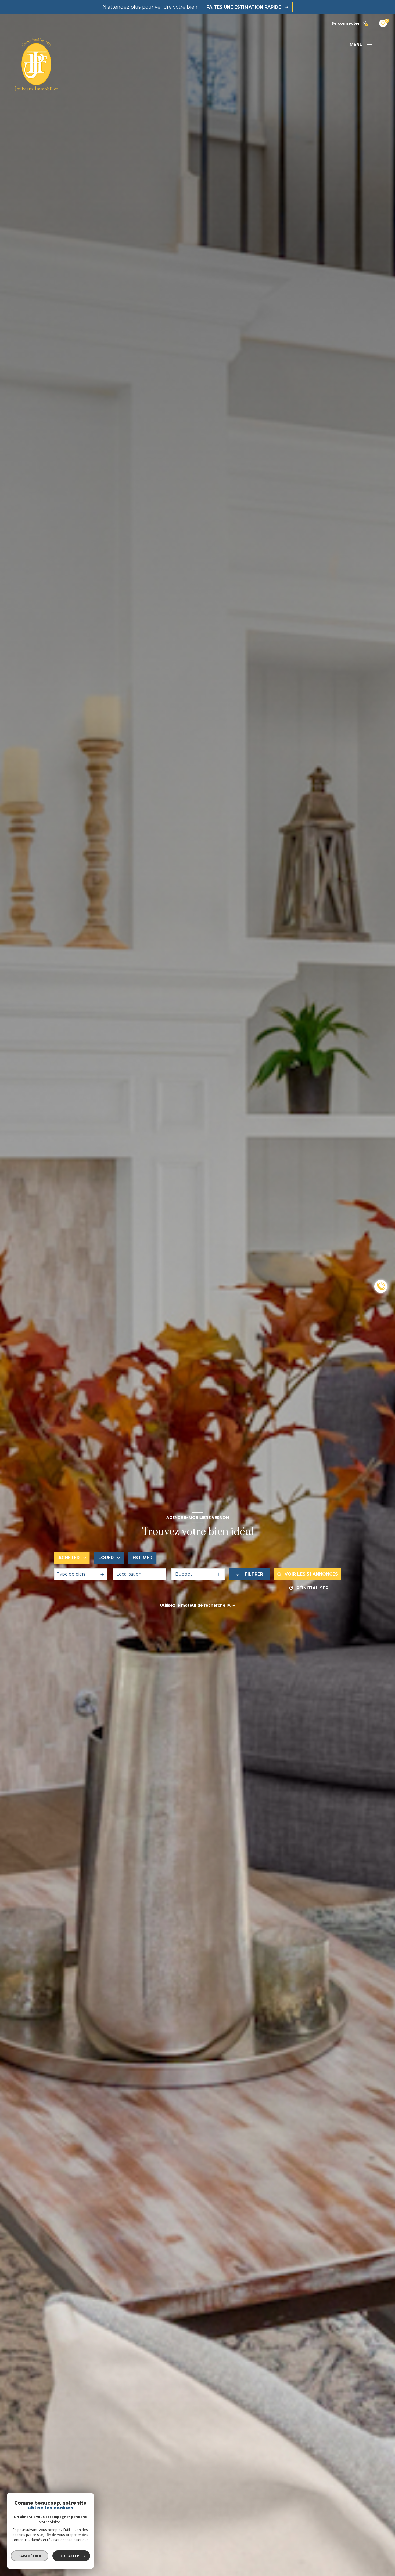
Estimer (142, 1558)
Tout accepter (71, 2556)
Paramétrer (30, 2556)
